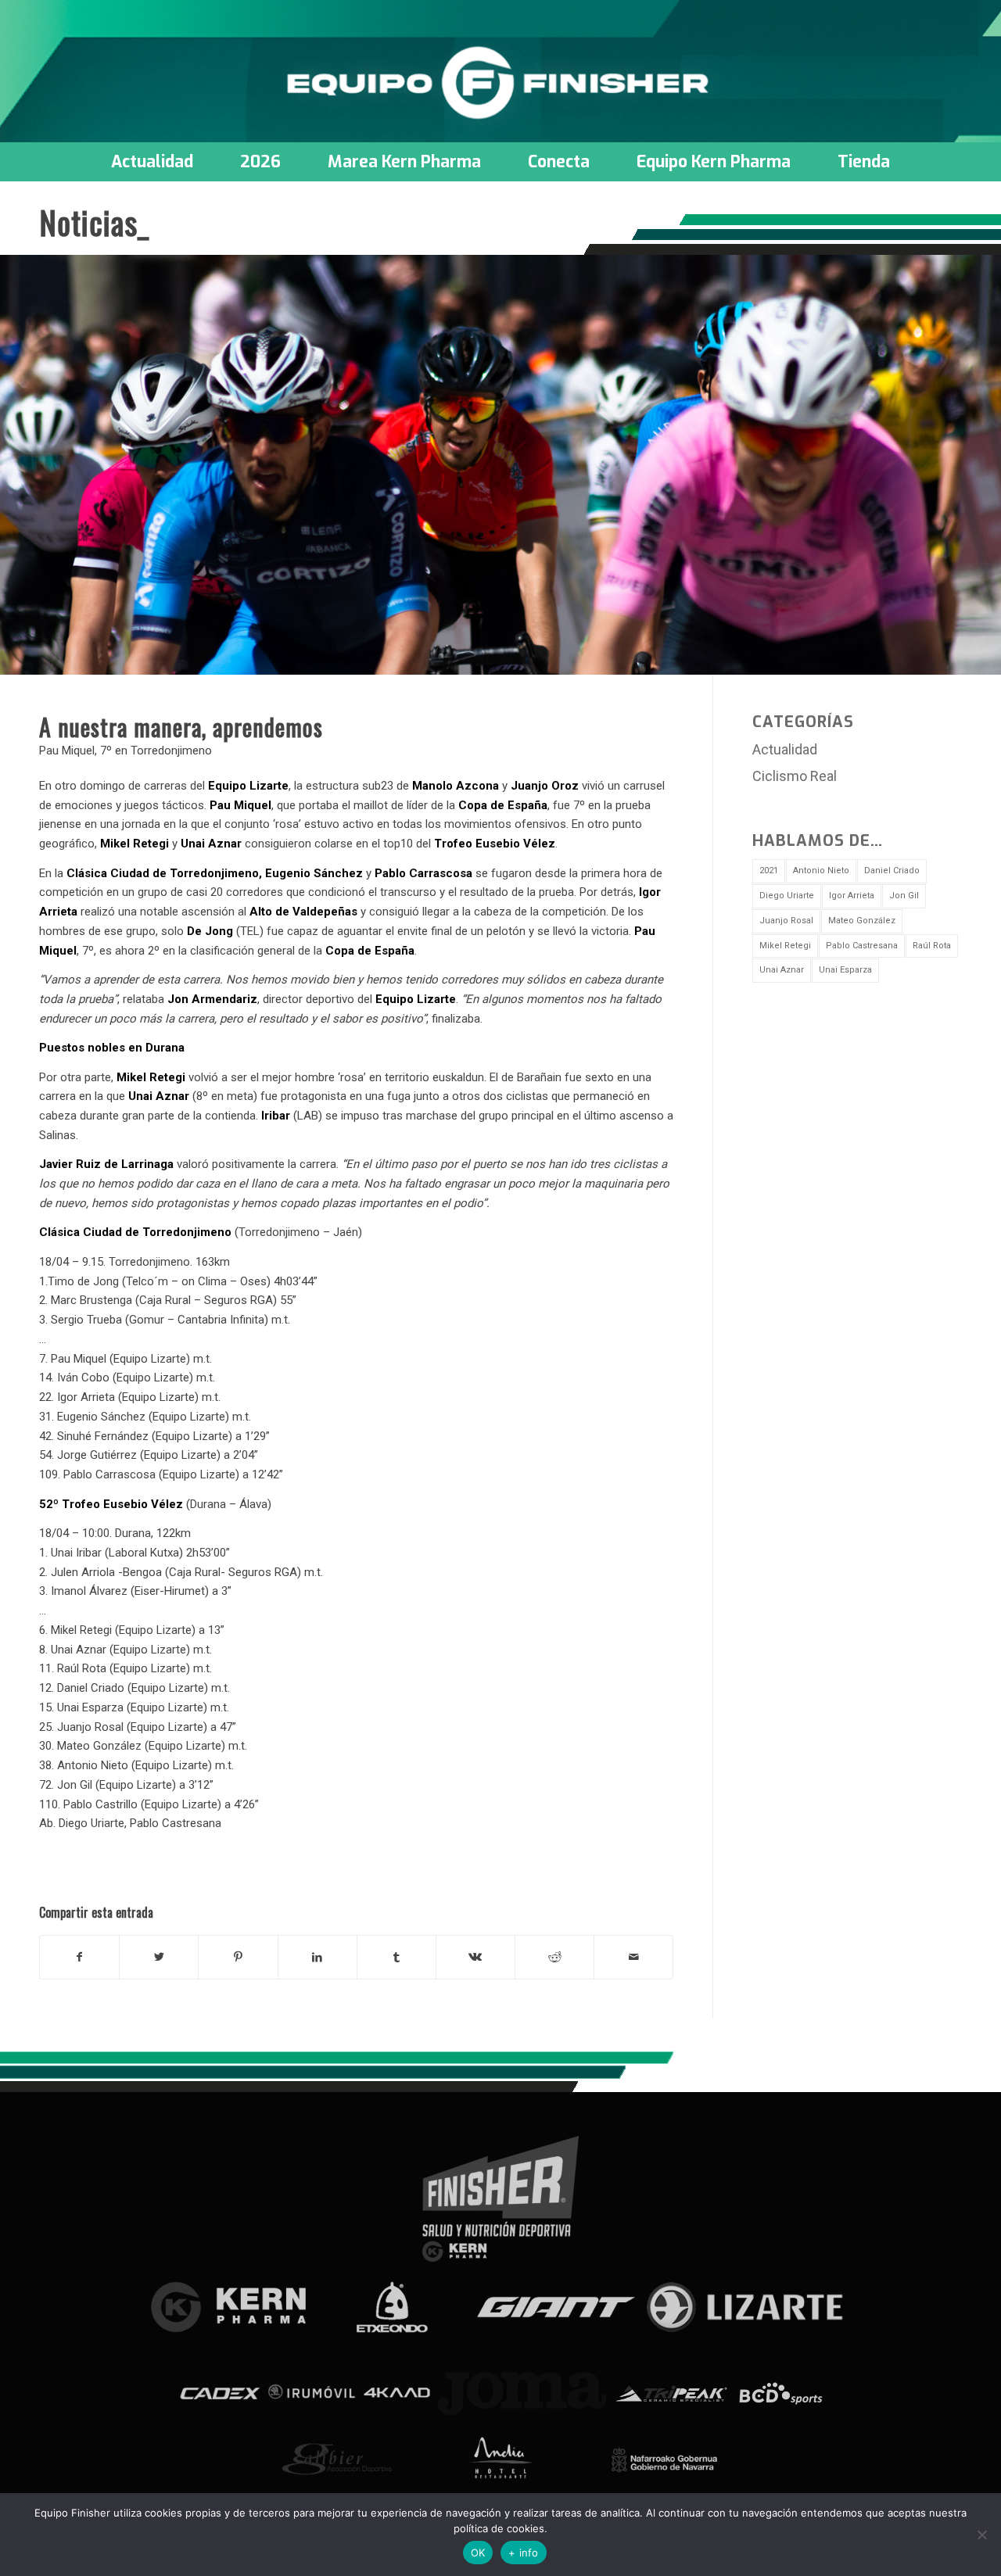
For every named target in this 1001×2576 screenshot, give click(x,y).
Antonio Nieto (821, 871)
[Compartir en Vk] (475, 1957)
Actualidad (785, 749)
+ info (524, 2553)
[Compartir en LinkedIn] (318, 1957)
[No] (981, 2535)
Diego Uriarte (787, 896)
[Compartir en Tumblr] (396, 1957)
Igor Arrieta (852, 896)
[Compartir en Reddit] (554, 1957)
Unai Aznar (782, 970)
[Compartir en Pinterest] (238, 1957)
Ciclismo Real (795, 776)
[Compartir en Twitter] (159, 1957)
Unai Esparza (845, 970)
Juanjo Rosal (786, 921)
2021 (769, 871)
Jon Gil (904, 896)
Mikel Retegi (785, 946)
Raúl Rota (932, 946)
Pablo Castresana (862, 946)
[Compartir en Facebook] (79, 1957)
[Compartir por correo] (633, 1957)
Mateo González (862, 921)
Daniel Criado (892, 871)
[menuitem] (152, 162)
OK (478, 2553)
